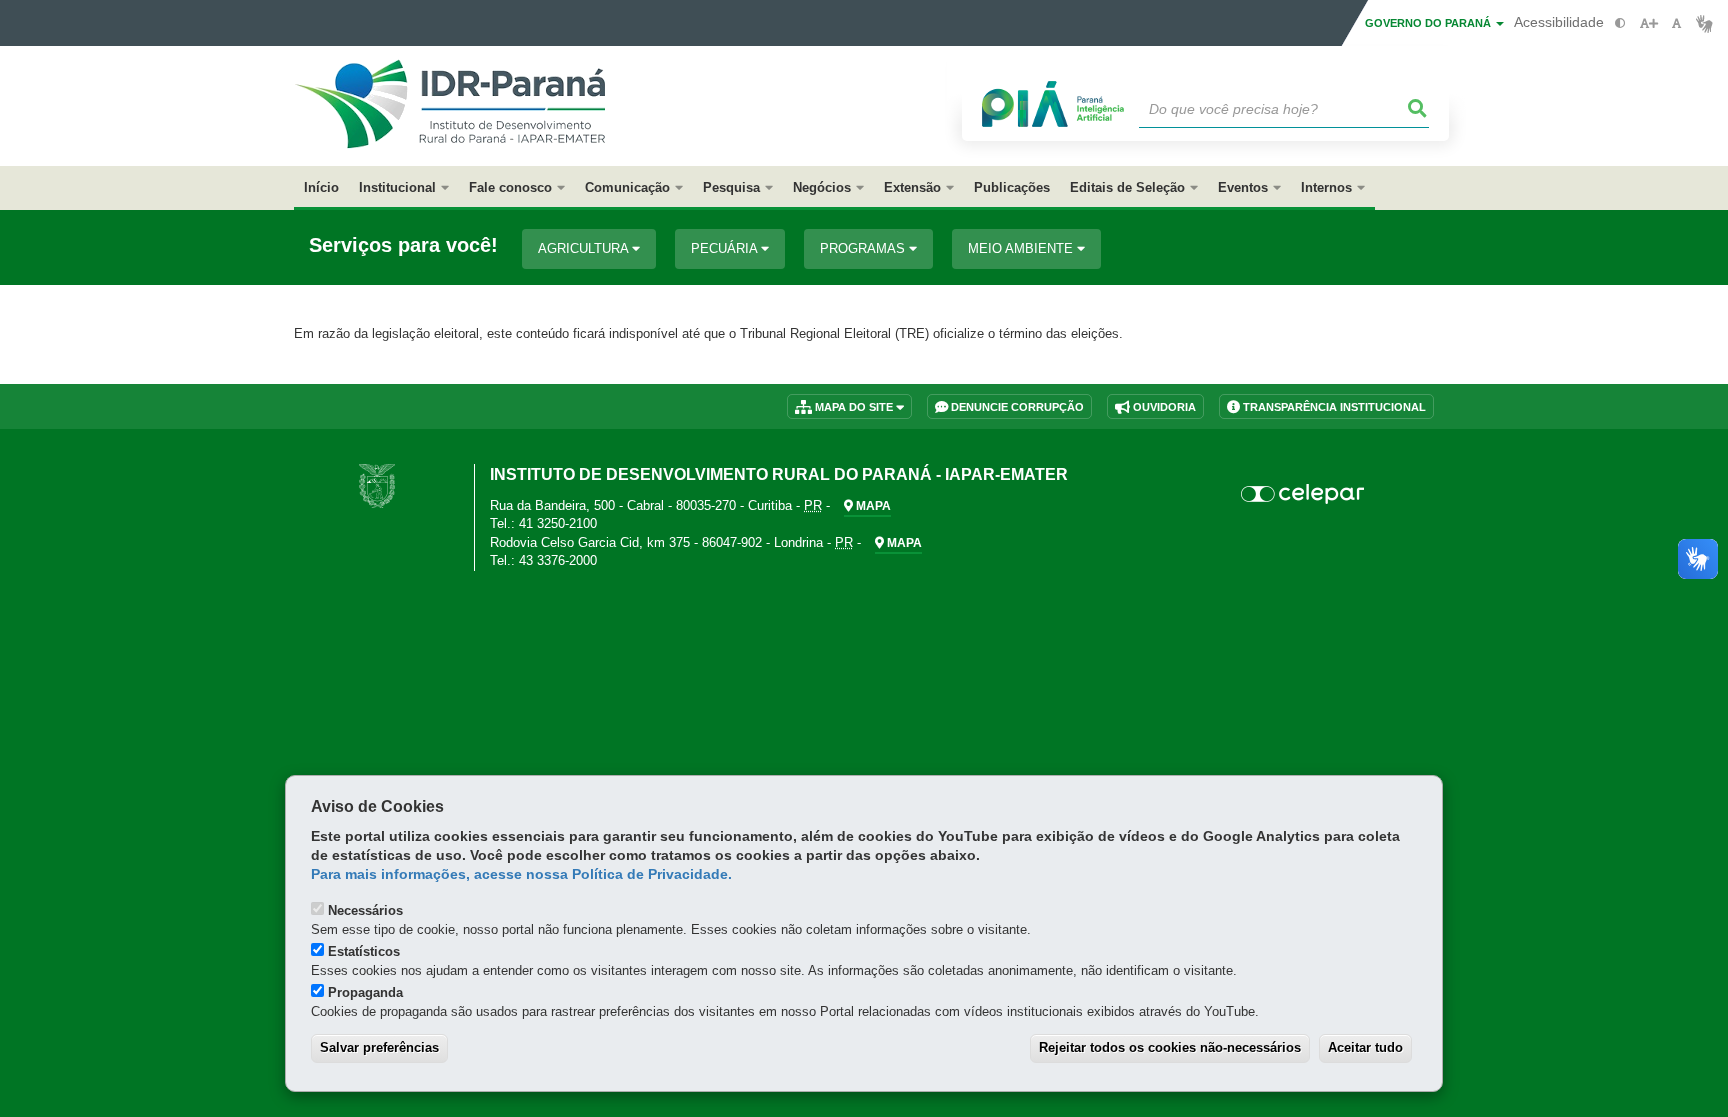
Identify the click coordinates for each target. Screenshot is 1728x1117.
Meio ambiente (1022, 248)
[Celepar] (1303, 494)
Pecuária (726, 248)
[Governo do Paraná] (377, 485)
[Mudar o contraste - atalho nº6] (1620, 23)
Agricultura (585, 248)
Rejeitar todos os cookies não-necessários (1170, 1047)
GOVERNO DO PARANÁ (1429, 23)
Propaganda (365, 992)
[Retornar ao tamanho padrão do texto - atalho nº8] (1676, 23)
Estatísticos (364, 951)
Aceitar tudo (1365, 1047)
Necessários (365, 910)
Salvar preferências (379, 1047)
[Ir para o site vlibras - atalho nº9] (1704, 23)
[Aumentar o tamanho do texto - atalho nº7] (1648, 23)
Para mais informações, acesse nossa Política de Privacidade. (521, 874)
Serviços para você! (403, 245)
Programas (864, 248)
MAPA (872, 506)
